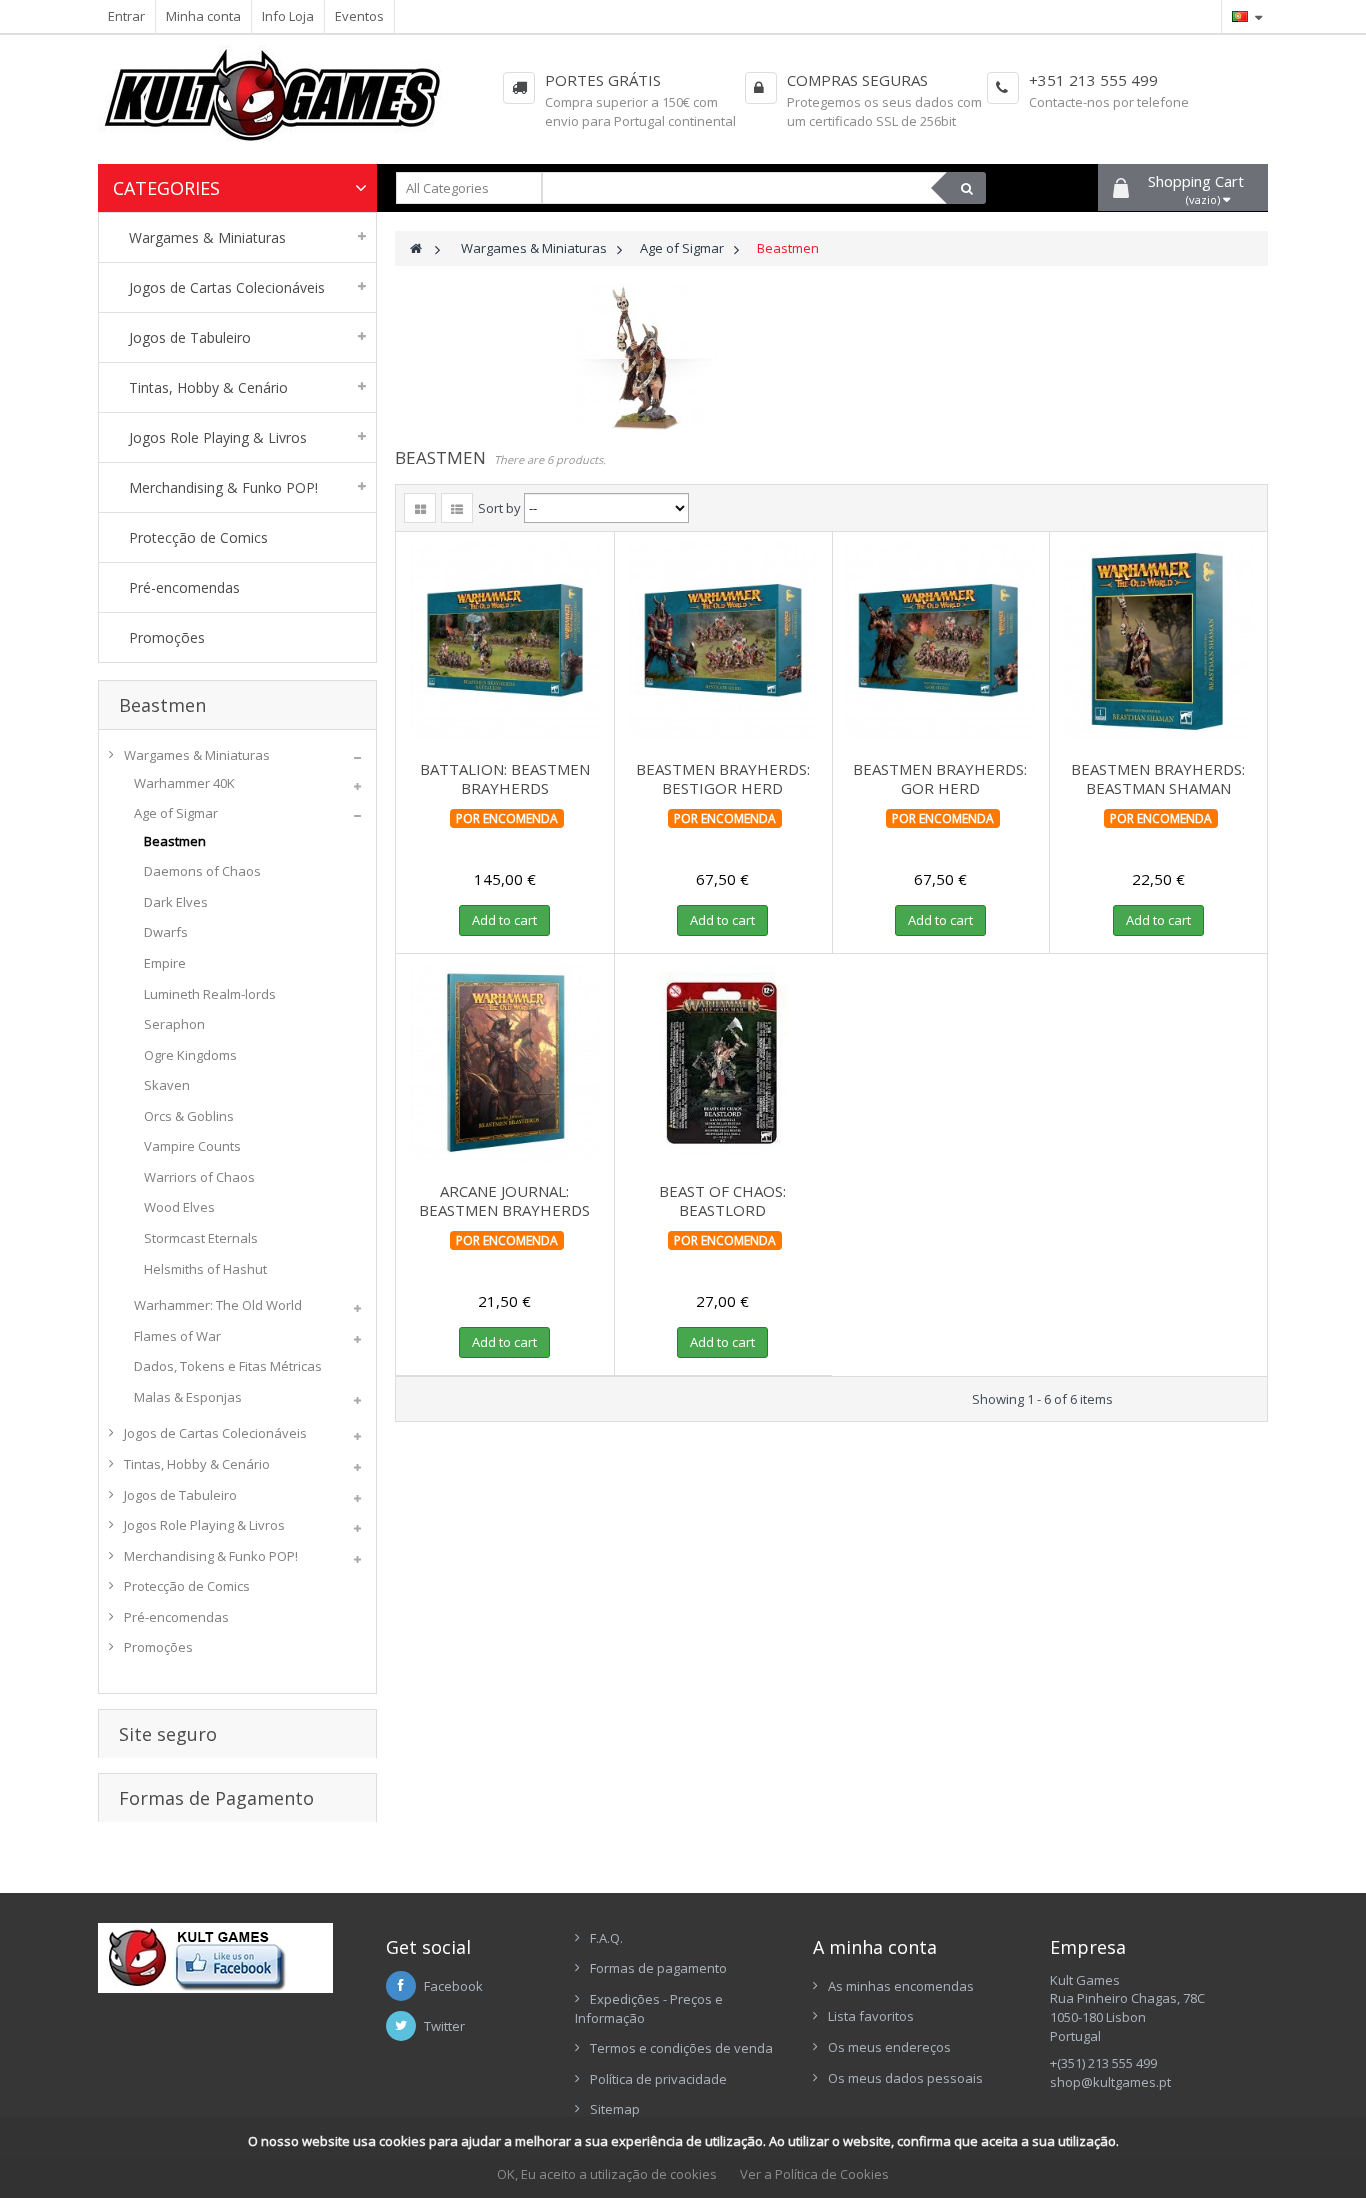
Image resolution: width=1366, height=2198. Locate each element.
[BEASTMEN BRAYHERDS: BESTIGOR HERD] (723, 641)
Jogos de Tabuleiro (180, 1495)
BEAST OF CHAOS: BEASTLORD (722, 1200)
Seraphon (174, 1024)
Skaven (167, 1085)
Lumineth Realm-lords (210, 994)
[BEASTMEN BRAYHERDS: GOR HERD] (941, 641)
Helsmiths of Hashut (205, 1269)
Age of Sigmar (176, 813)
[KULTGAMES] (287, 104)
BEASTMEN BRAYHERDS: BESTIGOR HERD (723, 778)
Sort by (499, 508)
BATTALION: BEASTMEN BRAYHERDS (505, 778)
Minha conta (203, 16)
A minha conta (875, 1947)
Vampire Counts (192, 1146)
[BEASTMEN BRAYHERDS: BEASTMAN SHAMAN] (1158, 641)
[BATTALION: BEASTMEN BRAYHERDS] (505, 641)
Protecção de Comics (187, 1586)
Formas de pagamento (658, 1968)
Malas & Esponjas (188, 1397)
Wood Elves (179, 1207)
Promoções (158, 1647)
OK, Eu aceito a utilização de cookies (607, 2174)
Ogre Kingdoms (190, 1055)
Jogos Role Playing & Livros (204, 1525)
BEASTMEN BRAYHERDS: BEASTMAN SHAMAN (1158, 778)
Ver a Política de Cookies (814, 2174)
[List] (457, 508)
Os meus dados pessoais (905, 2078)
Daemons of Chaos (202, 871)
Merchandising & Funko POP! (211, 1556)
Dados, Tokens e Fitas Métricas (228, 1366)
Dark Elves (176, 902)
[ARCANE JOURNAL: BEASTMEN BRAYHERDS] (505, 1063)
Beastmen (175, 841)
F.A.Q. (606, 1938)
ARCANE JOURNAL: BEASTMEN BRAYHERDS (504, 1200)
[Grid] (420, 508)
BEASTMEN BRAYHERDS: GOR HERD (940, 778)
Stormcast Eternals (201, 1238)
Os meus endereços (889, 2047)
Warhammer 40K (184, 783)
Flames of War (177, 1336)
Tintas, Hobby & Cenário (197, 1464)
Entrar (126, 16)
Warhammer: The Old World (218, 1305)
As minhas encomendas (901, 1986)
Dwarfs (166, 932)
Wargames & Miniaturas (197, 755)
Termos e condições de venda (681, 2048)
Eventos (359, 16)
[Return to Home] (416, 248)
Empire (165, 963)
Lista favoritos (871, 2016)
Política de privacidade (658, 2079)
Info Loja (288, 16)
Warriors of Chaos (199, 1177)
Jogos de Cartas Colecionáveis (215, 1433)
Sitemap (615, 2109)
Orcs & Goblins (189, 1116)
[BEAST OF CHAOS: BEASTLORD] (723, 1063)
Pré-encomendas (176, 1617)
